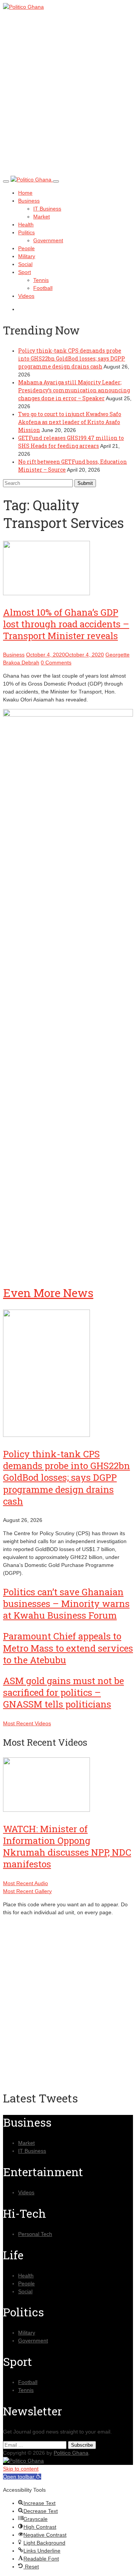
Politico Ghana (71, 2453)
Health (26, 224)
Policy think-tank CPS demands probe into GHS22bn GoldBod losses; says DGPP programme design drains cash (72, 358)
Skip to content (21, 2469)
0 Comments (56, 663)
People (26, 248)
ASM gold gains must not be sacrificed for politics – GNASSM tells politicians (63, 1692)
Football (43, 288)
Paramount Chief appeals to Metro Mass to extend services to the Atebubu (68, 1648)
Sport (25, 272)
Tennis (41, 280)
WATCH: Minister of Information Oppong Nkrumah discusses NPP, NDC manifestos (67, 1847)
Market (42, 217)
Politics (26, 232)
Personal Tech (35, 2234)
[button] (22, 2477)
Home (25, 193)
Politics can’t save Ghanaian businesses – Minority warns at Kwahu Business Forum (66, 1604)
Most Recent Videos (27, 1723)
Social (25, 264)
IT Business (47, 209)
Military (27, 256)
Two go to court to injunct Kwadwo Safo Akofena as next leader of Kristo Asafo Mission (70, 422)
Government (48, 240)
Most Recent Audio (25, 1883)
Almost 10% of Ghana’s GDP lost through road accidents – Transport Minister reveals (66, 624)
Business (29, 201)
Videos (26, 296)
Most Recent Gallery (27, 1891)
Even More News (48, 1293)
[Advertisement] (68, 100)
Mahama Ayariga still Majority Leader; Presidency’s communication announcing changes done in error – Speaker (74, 390)
